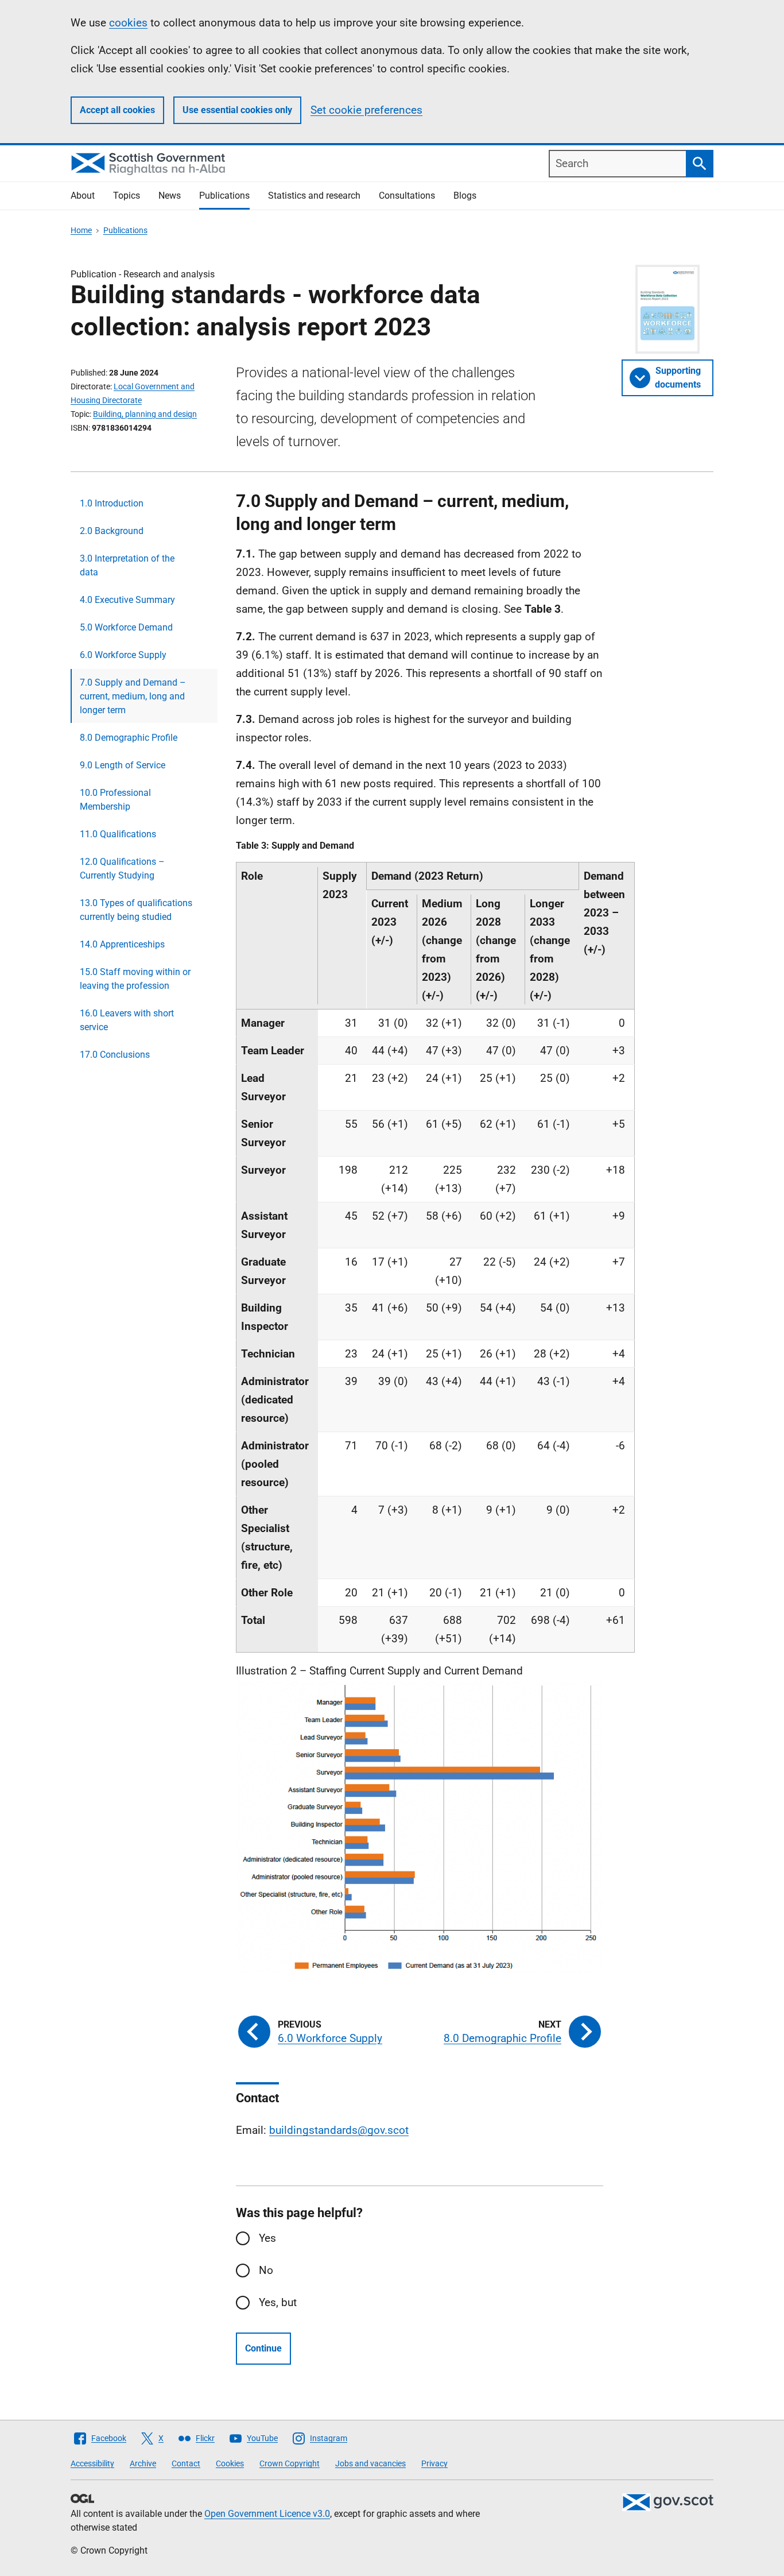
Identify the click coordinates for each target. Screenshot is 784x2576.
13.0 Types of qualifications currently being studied (136, 910)
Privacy (434, 2463)
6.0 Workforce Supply (123, 655)
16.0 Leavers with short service (127, 1020)
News (170, 196)
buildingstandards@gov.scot (339, 2130)
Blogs (465, 196)
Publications (224, 196)
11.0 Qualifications (118, 834)
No (266, 2270)
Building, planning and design (145, 414)
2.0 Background (112, 531)
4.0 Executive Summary (127, 600)
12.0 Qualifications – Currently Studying (122, 869)
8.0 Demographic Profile (129, 738)
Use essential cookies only (237, 110)
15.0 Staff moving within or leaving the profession (135, 979)
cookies (128, 23)
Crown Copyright (290, 2463)
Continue (263, 2348)
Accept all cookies (117, 110)
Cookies (230, 2463)
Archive (143, 2463)
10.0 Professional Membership (115, 800)
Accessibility (92, 2463)
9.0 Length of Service (123, 765)
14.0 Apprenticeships (122, 944)
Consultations (407, 196)
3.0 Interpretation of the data (127, 565)
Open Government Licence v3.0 (267, 2514)
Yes (267, 2238)
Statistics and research (314, 196)
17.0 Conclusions (115, 1055)
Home (81, 230)
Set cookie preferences (366, 110)
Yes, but (278, 2302)
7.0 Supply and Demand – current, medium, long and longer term (133, 696)
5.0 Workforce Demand (126, 627)
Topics (127, 196)
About (83, 196)
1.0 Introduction (112, 503)
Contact (186, 2463)
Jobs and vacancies (370, 2463)
